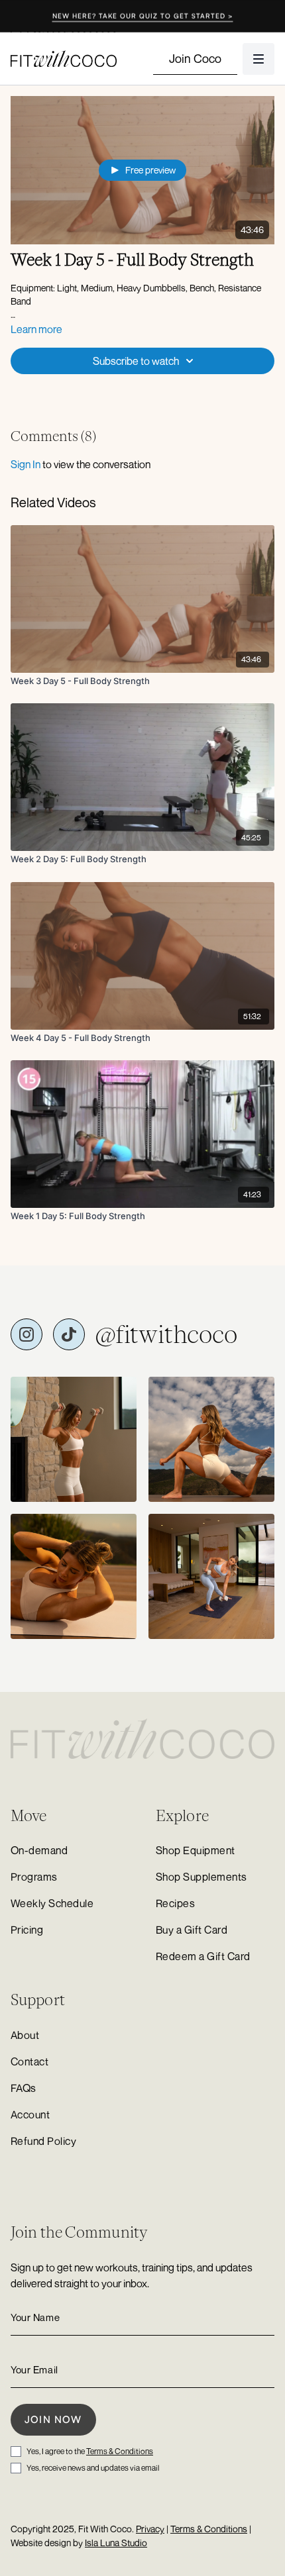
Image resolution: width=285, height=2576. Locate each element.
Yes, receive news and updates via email (93, 2468)
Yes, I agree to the (90, 2451)
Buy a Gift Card (192, 1930)
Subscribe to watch (136, 361)
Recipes (175, 1903)
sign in (26, 464)
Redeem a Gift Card (203, 1956)
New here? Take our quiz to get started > (143, 16)
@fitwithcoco (166, 1334)
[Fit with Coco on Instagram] (27, 1334)
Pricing (27, 1930)
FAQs (24, 2088)
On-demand (39, 1850)
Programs (34, 1877)
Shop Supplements (201, 1877)
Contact (29, 2061)
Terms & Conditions (120, 2451)
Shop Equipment (196, 1850)
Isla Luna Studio (116, 2543)
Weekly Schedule (52, 1903)
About (25, 2035)
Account (30, 2114)
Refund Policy (43, 2141)
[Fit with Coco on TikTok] (69, 1334)
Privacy (150, 2529)
